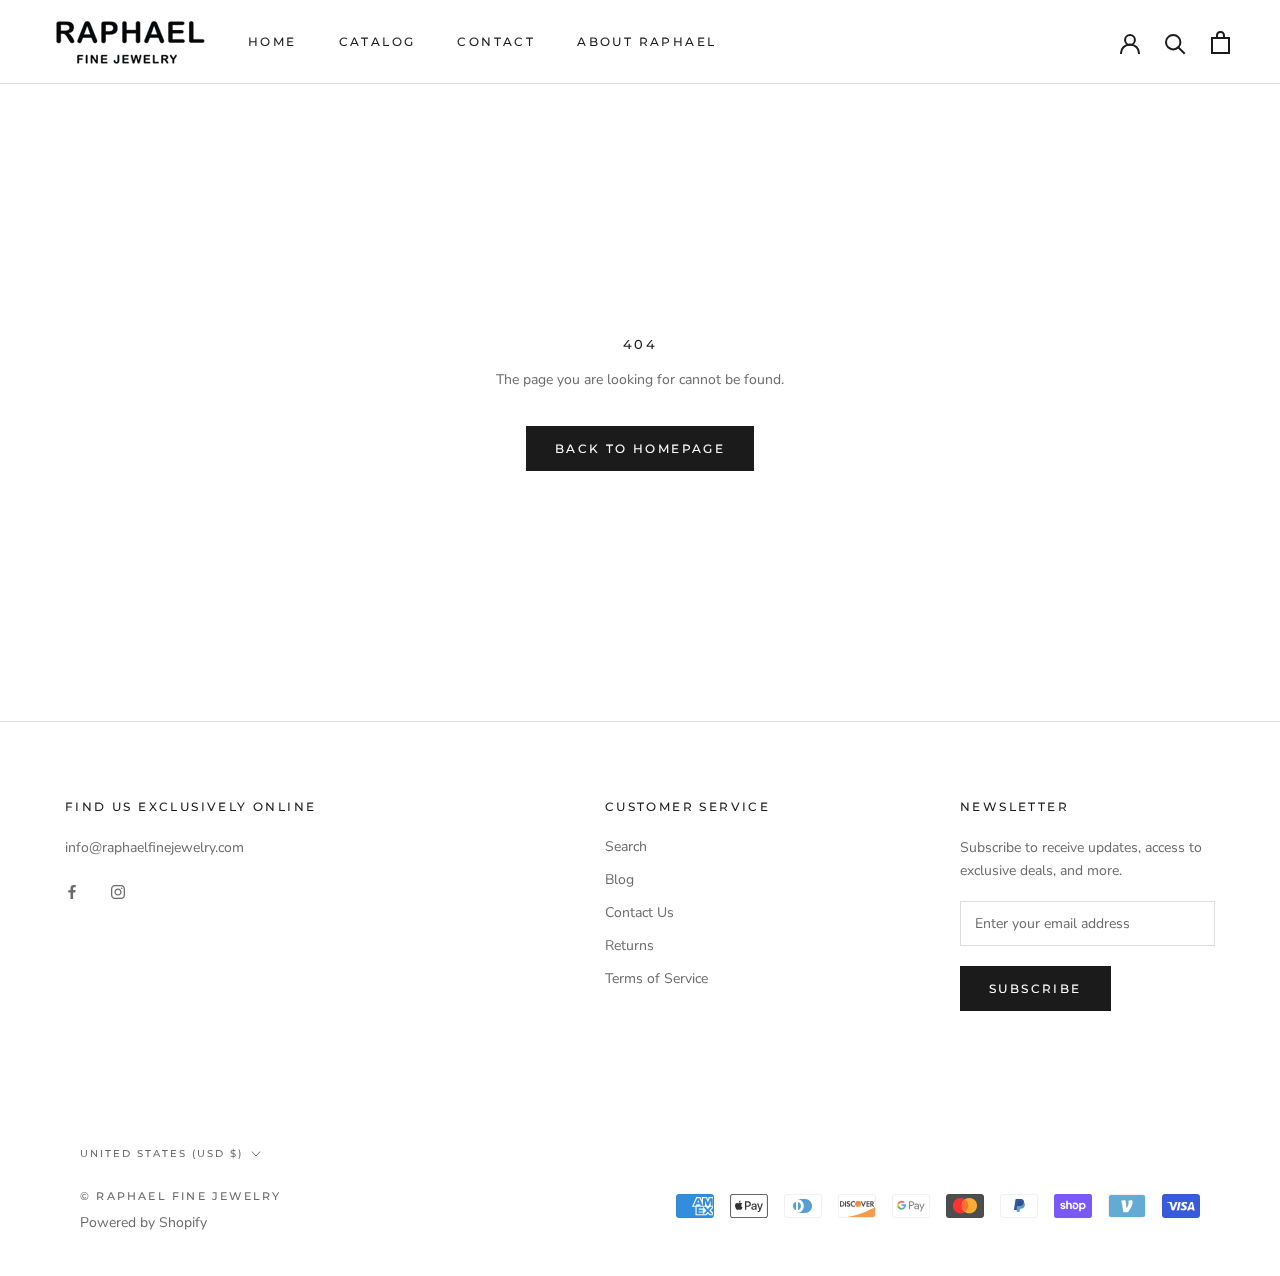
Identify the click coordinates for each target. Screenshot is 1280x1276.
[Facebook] (72, 890)
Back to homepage (640, 448)
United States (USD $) (161, 1153)
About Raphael (646, 41)
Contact (496, 41)
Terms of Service (656, 978)
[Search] (1175, 42)
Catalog (377, 41)
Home (272, 41)
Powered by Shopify (143, 1222)
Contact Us (639, 912)
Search (626, 846)
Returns (629, 945)
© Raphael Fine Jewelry (180, 1196)
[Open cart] (1220, 42)
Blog (619, 879)
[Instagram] (118, 890)
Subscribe (1035, 988)
